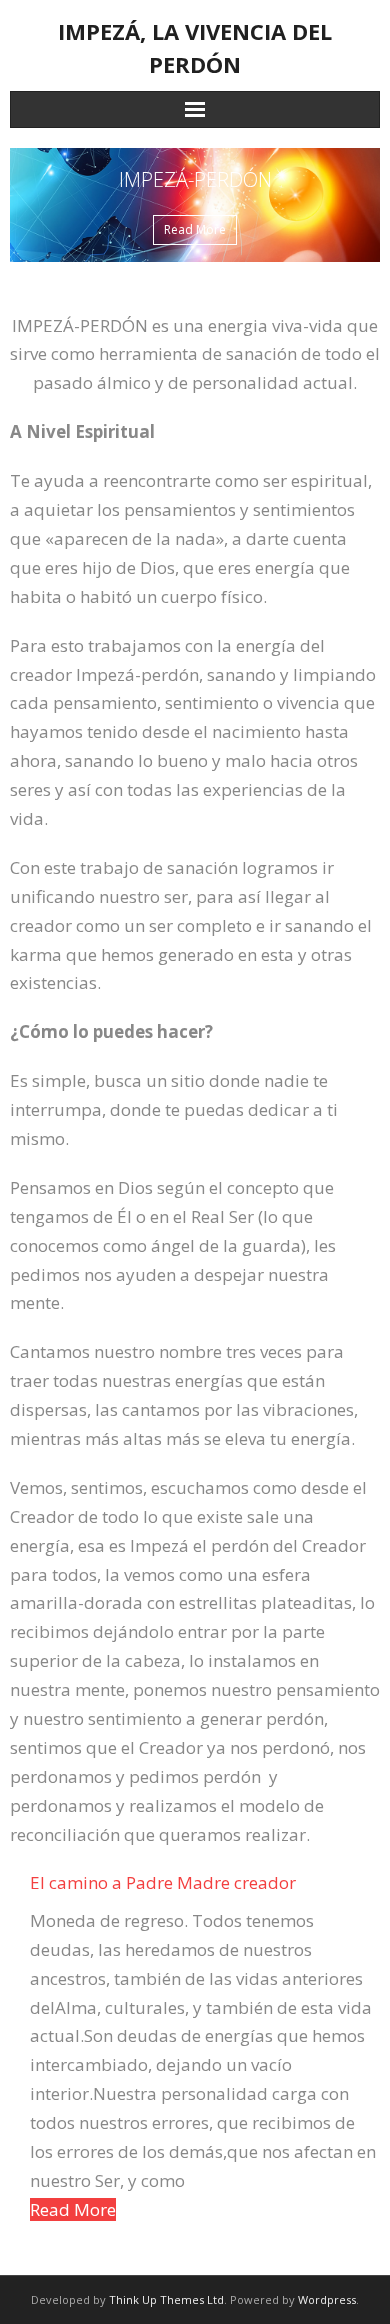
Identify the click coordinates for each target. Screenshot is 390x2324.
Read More (73, 2209)
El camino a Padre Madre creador (163, 1882)
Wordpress (327, 2299)
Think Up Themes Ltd (166, 2299)
